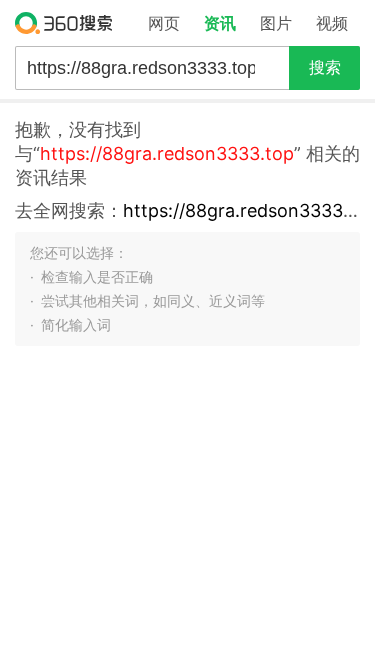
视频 (332, 23)
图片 (276, 23)
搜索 (325, 67)
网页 (164, 23)
